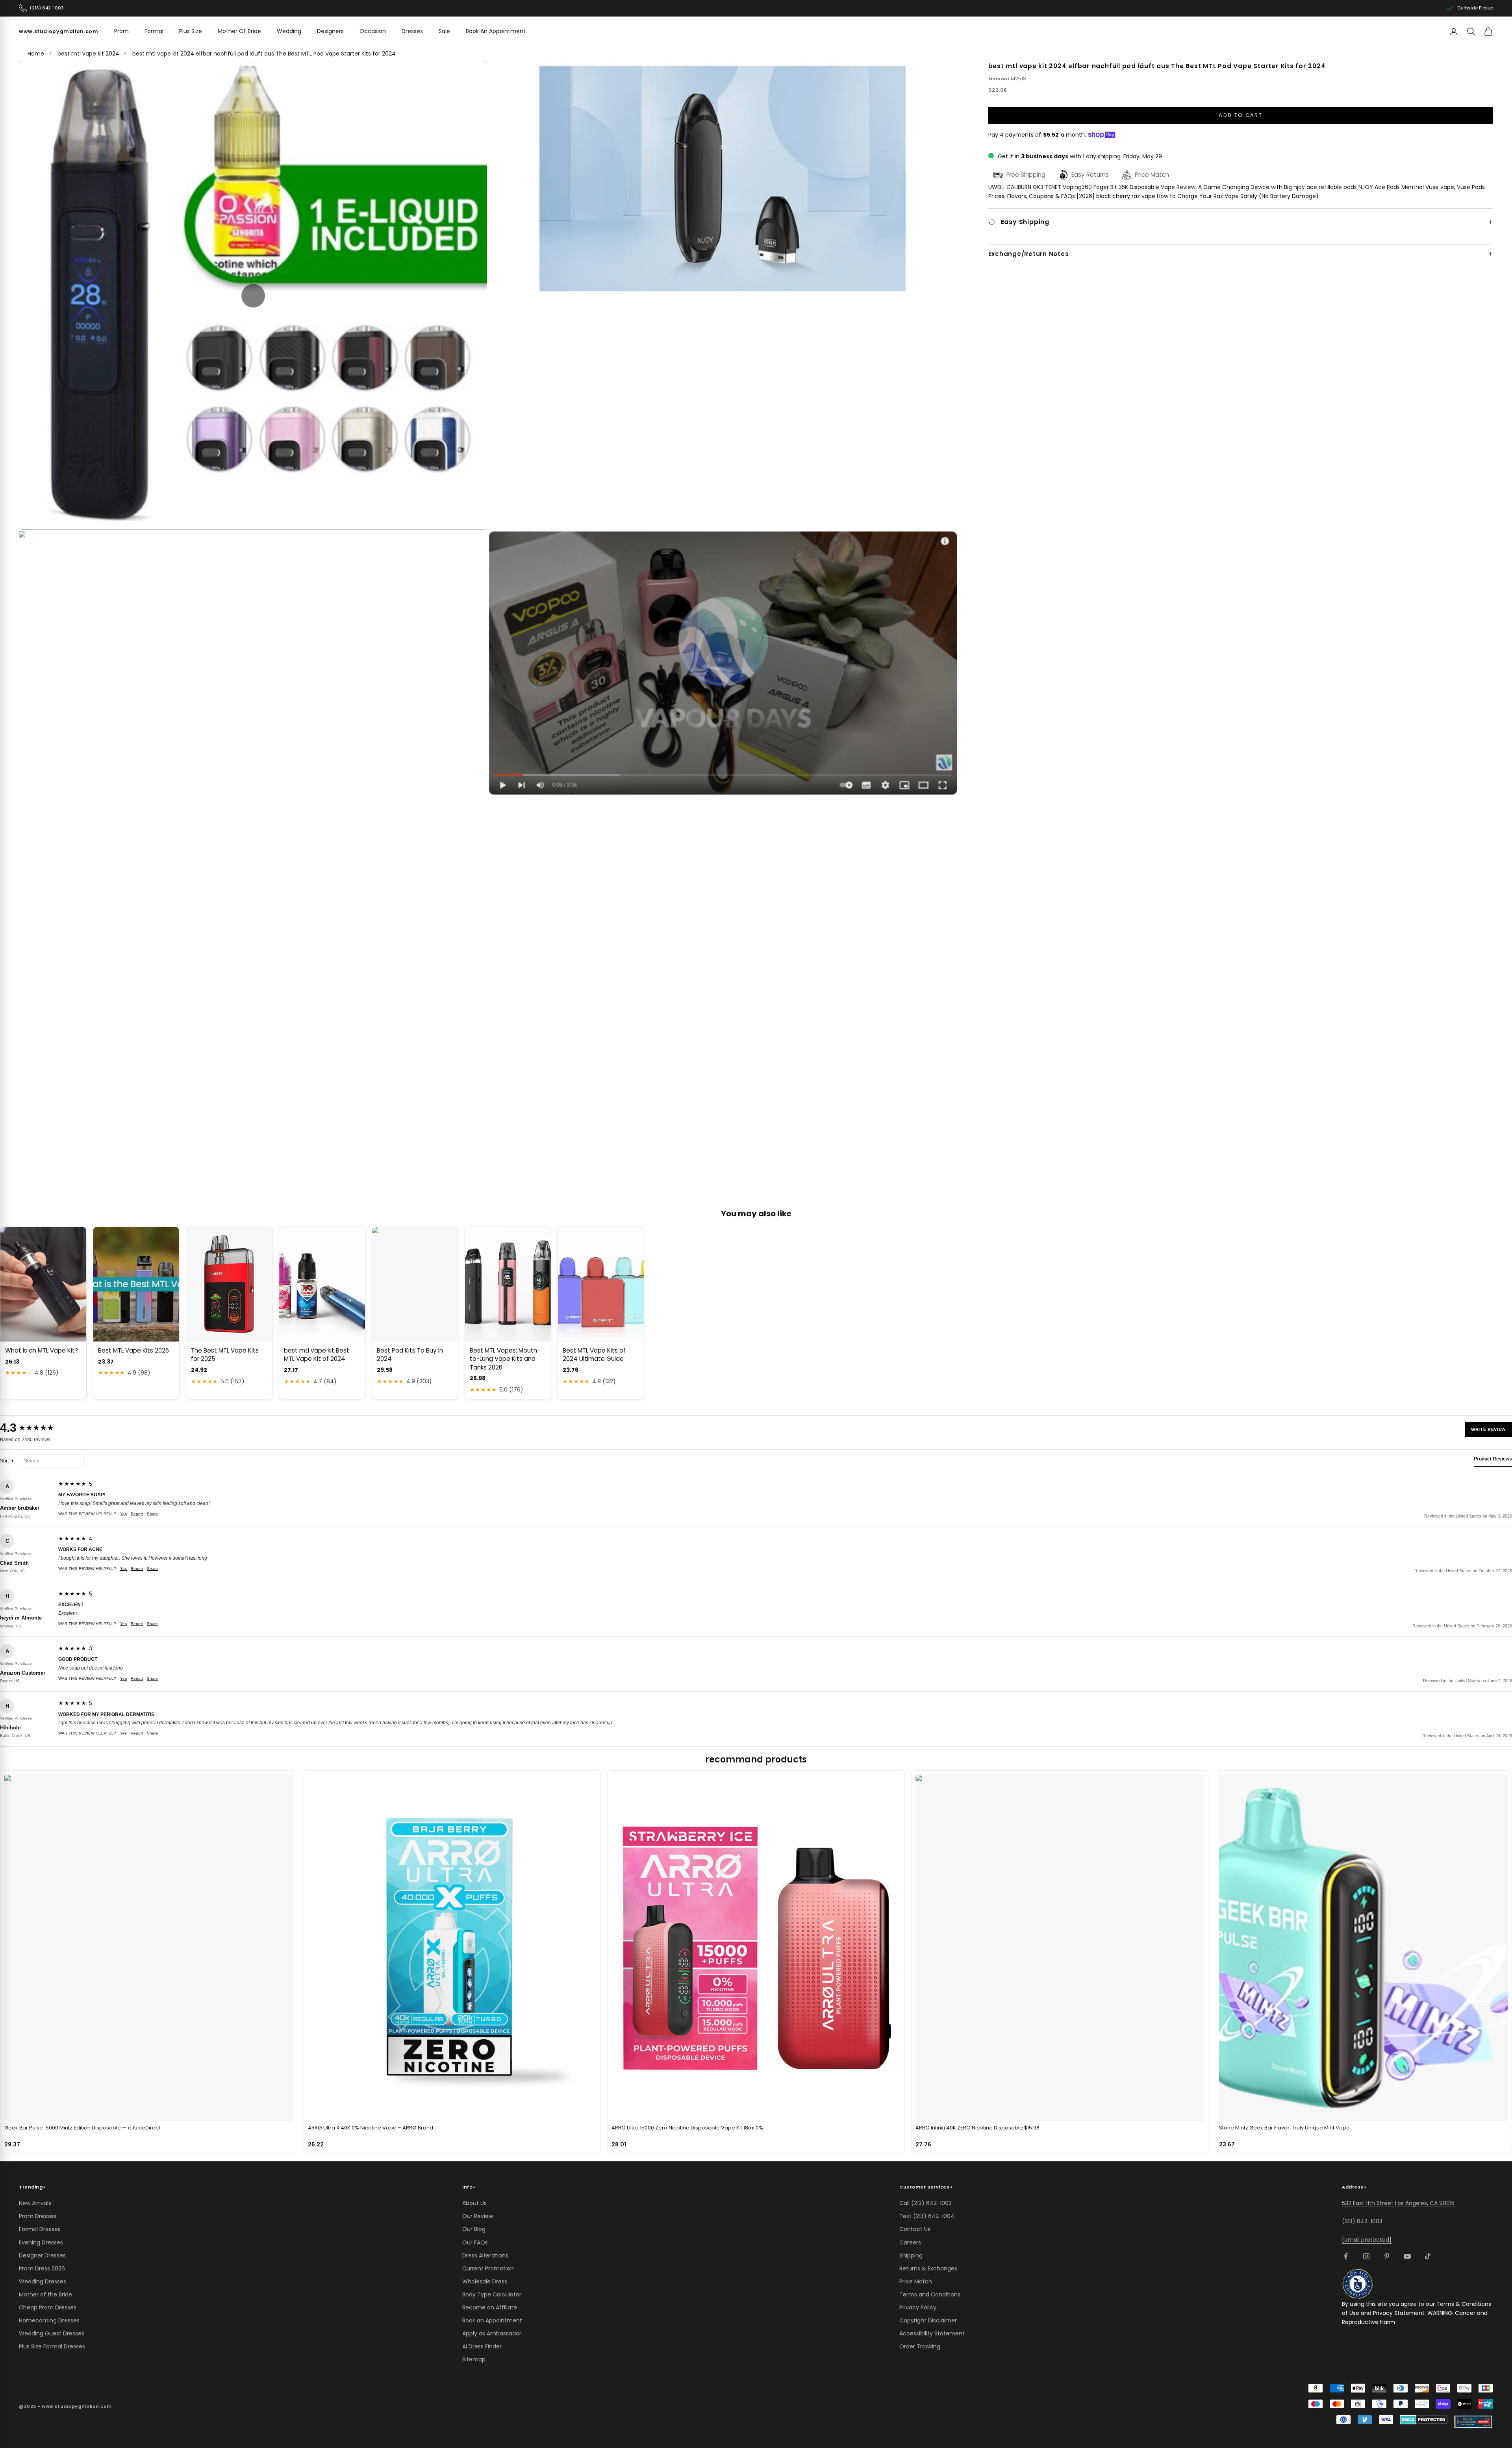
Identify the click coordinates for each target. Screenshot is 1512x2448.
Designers (330, 31)
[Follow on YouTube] (1407, 2256)
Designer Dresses (42, 2255)
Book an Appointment (492, 2320)
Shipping (911, 2255)
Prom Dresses (38, 2216)
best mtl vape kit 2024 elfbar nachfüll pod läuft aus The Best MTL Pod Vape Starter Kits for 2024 (264, 54)
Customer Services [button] (926, 2187)
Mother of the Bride (45, 2294)
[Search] (1471, 32)
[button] (253, 296)
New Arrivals (35, 2203)
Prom (121, 31)
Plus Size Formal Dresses (52, 2346)
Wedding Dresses (43, 2281)
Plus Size (191, 31)
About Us (474, 2203)
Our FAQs (475, 2242)
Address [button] (1354, 2187)
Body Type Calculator (492, 2294)
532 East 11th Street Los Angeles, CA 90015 (1398, 2203)
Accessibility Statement (932, 2333)
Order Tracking (920, 2346)
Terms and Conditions (930, 2294)
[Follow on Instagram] (1366, 2256)
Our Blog (474, 2229)
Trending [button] (32, 2187)
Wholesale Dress (485, 2281)
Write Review (1488, 1429)
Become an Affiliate (490, 2307)
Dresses (412, 31)
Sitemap (474, 2359)
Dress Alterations (485, 2255)
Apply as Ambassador (492, 2333)
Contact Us (915, 2229)
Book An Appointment (496, 31)
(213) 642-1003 (1362, 2221)
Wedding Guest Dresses (52, 2333)
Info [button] (469, 2187)
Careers (910, 2242)
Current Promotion (488, 2268)
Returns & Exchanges (928, 2268)
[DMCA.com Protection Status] (1424, 2420)
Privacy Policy (918, 2307)
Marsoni (999, 78)
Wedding (289, 31)
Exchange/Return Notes (1029, 254)
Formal (154, 31)
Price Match (916, 2281)
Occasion (373, 31)
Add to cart (1241, 115)
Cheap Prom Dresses (48, 2307)
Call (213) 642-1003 (926, 2203)
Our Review (478, 2216)
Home (36, 54)
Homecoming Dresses (49, 2320)
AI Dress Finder (482, 2346)
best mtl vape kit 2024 (88, 54)
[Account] (1454, 32)
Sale (444, 31)
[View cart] (1488, 32)
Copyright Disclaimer (928, 2320)
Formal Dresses (40, 2229)
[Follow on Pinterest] (1387, 2256)
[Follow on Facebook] (1346, 2256)
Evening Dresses (41, 2242)
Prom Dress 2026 (42, 2268)
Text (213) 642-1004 (927, 2216)
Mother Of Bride (239, 31)
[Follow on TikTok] (1428, 2256)
